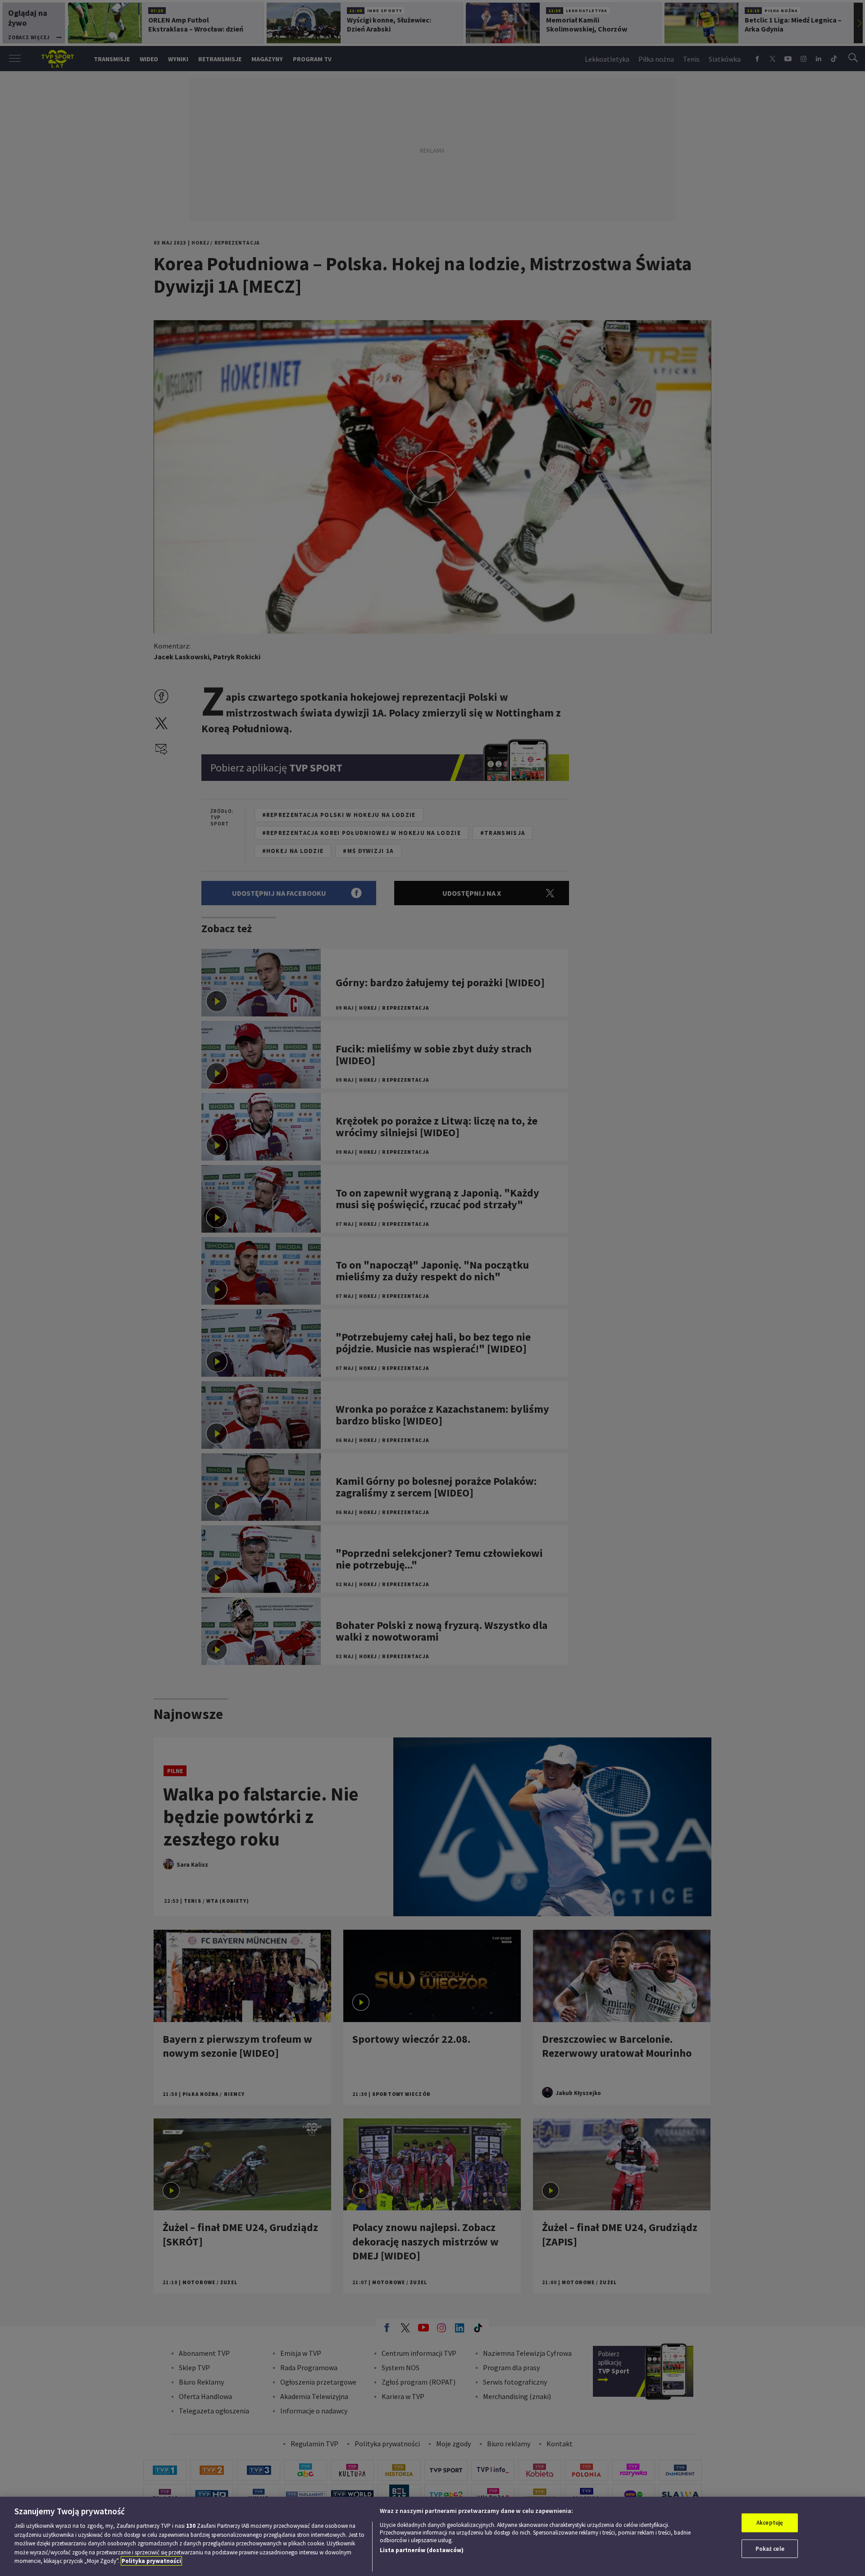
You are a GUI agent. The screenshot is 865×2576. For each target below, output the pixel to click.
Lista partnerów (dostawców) (422, 2550)
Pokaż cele (770, 2549)
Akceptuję (770, 2523)
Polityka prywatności (151, 2561)
